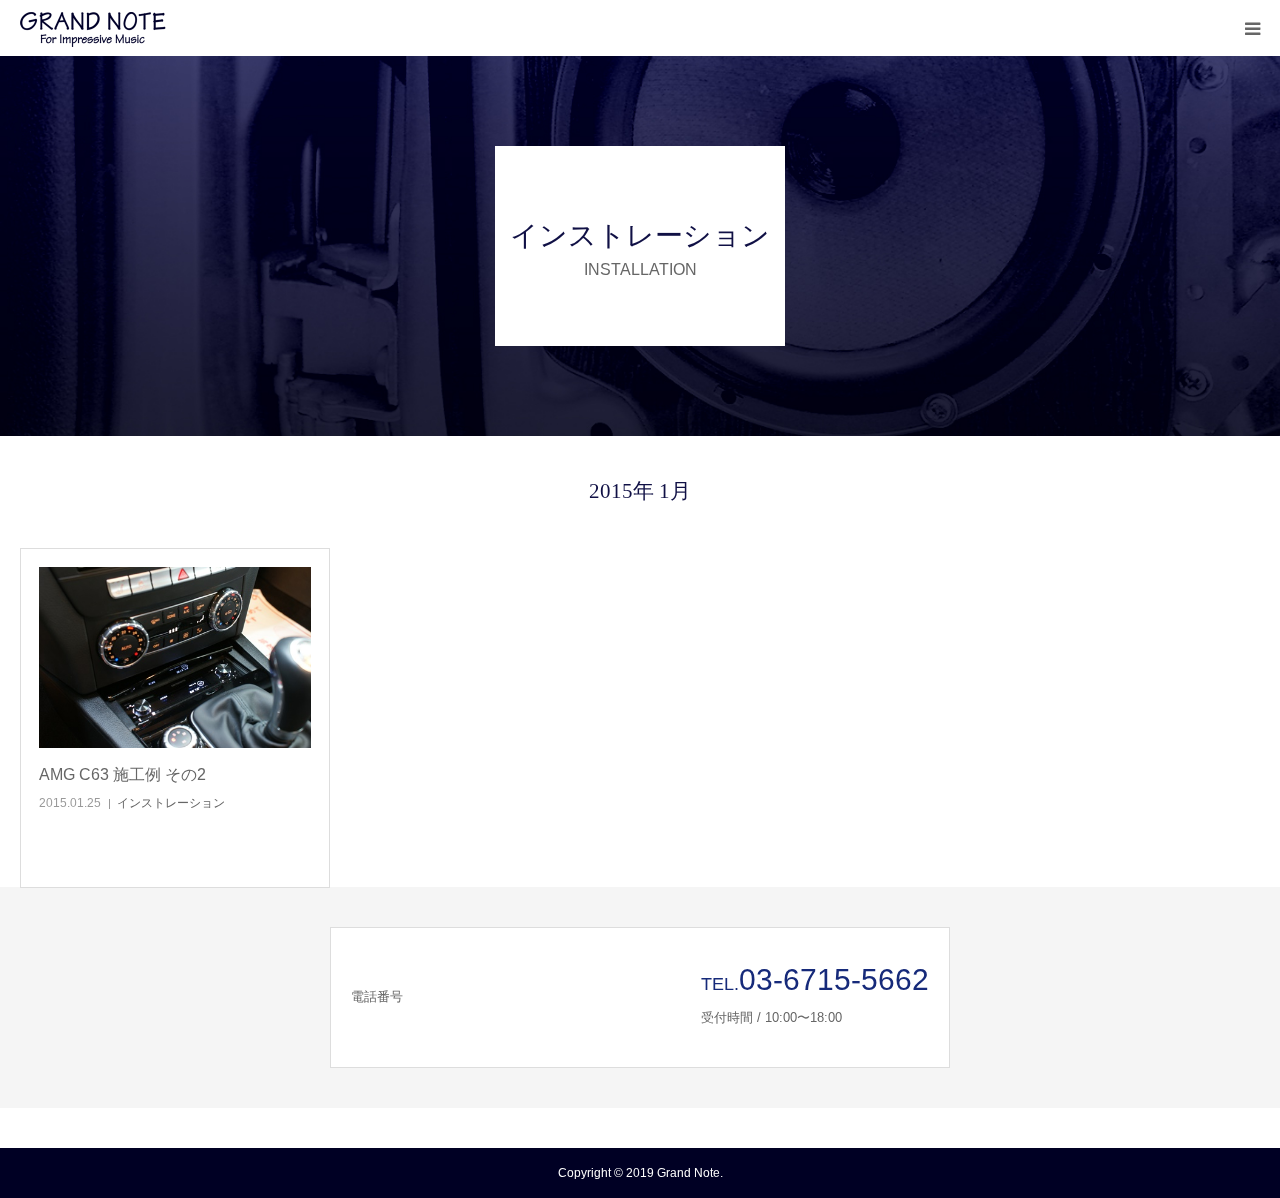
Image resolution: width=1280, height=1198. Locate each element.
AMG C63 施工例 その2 (122, 774)
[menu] (1252, 28)
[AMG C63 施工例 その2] (175, 658)
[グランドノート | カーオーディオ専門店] (140, 28)
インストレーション (171, 803)
